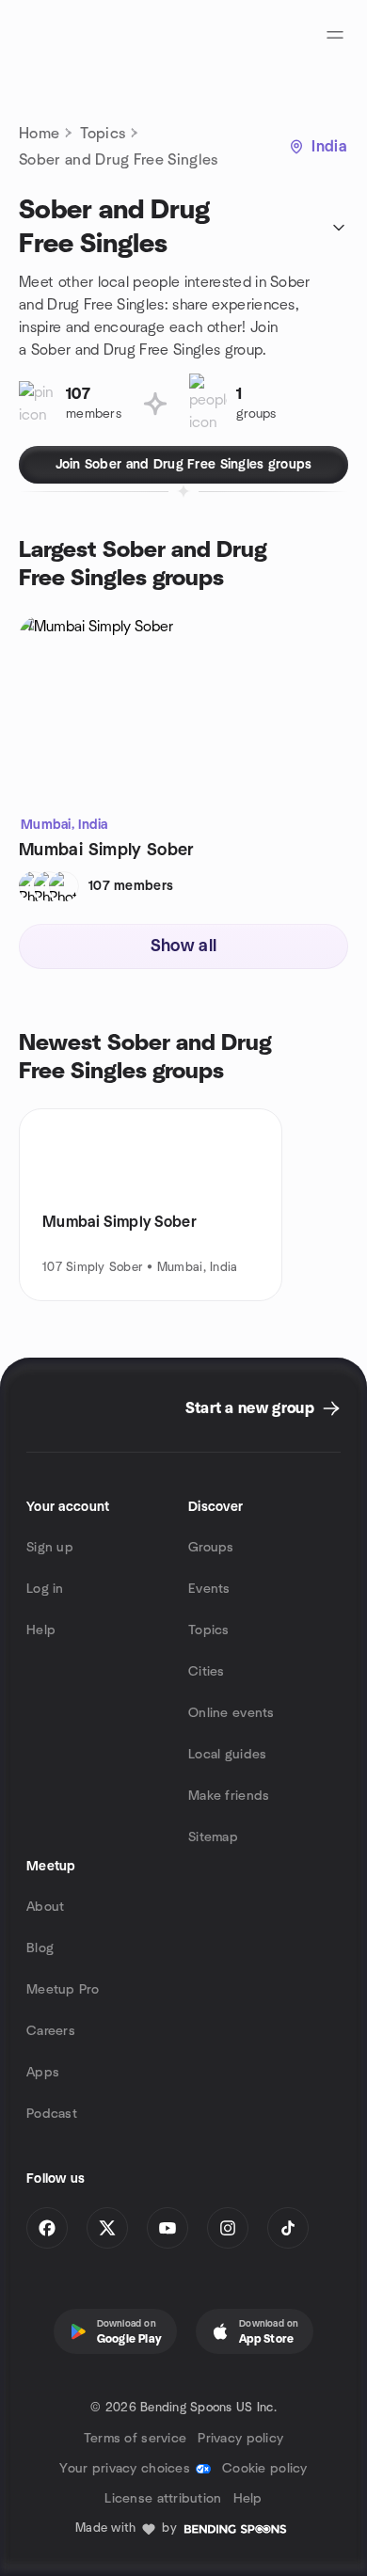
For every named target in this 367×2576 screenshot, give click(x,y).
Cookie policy (265, 2469)
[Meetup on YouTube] (168, 2228)
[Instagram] (228, 2228)
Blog (40, 1948)
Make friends (229, 1796)
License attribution (163, 2499)
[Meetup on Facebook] (47, 2228)
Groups (211, 1548)
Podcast (52, 2114)
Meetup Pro (63, 1990)
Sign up (50, 1548)
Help (41, 1630)
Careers (51, 2031)
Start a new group (250, 1408)
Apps (43, 2073)
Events (209, 1589)
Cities (207, 1672)
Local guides (227, 1755)
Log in (45, 1589)
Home (39, 134)
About (45, 1907)
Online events (231, 1713)
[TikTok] (288, 2228)
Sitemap (213, 1837)
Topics (103, 134)
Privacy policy (240, 2439)
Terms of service (135, 2439)
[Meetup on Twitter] (107, 2228)
